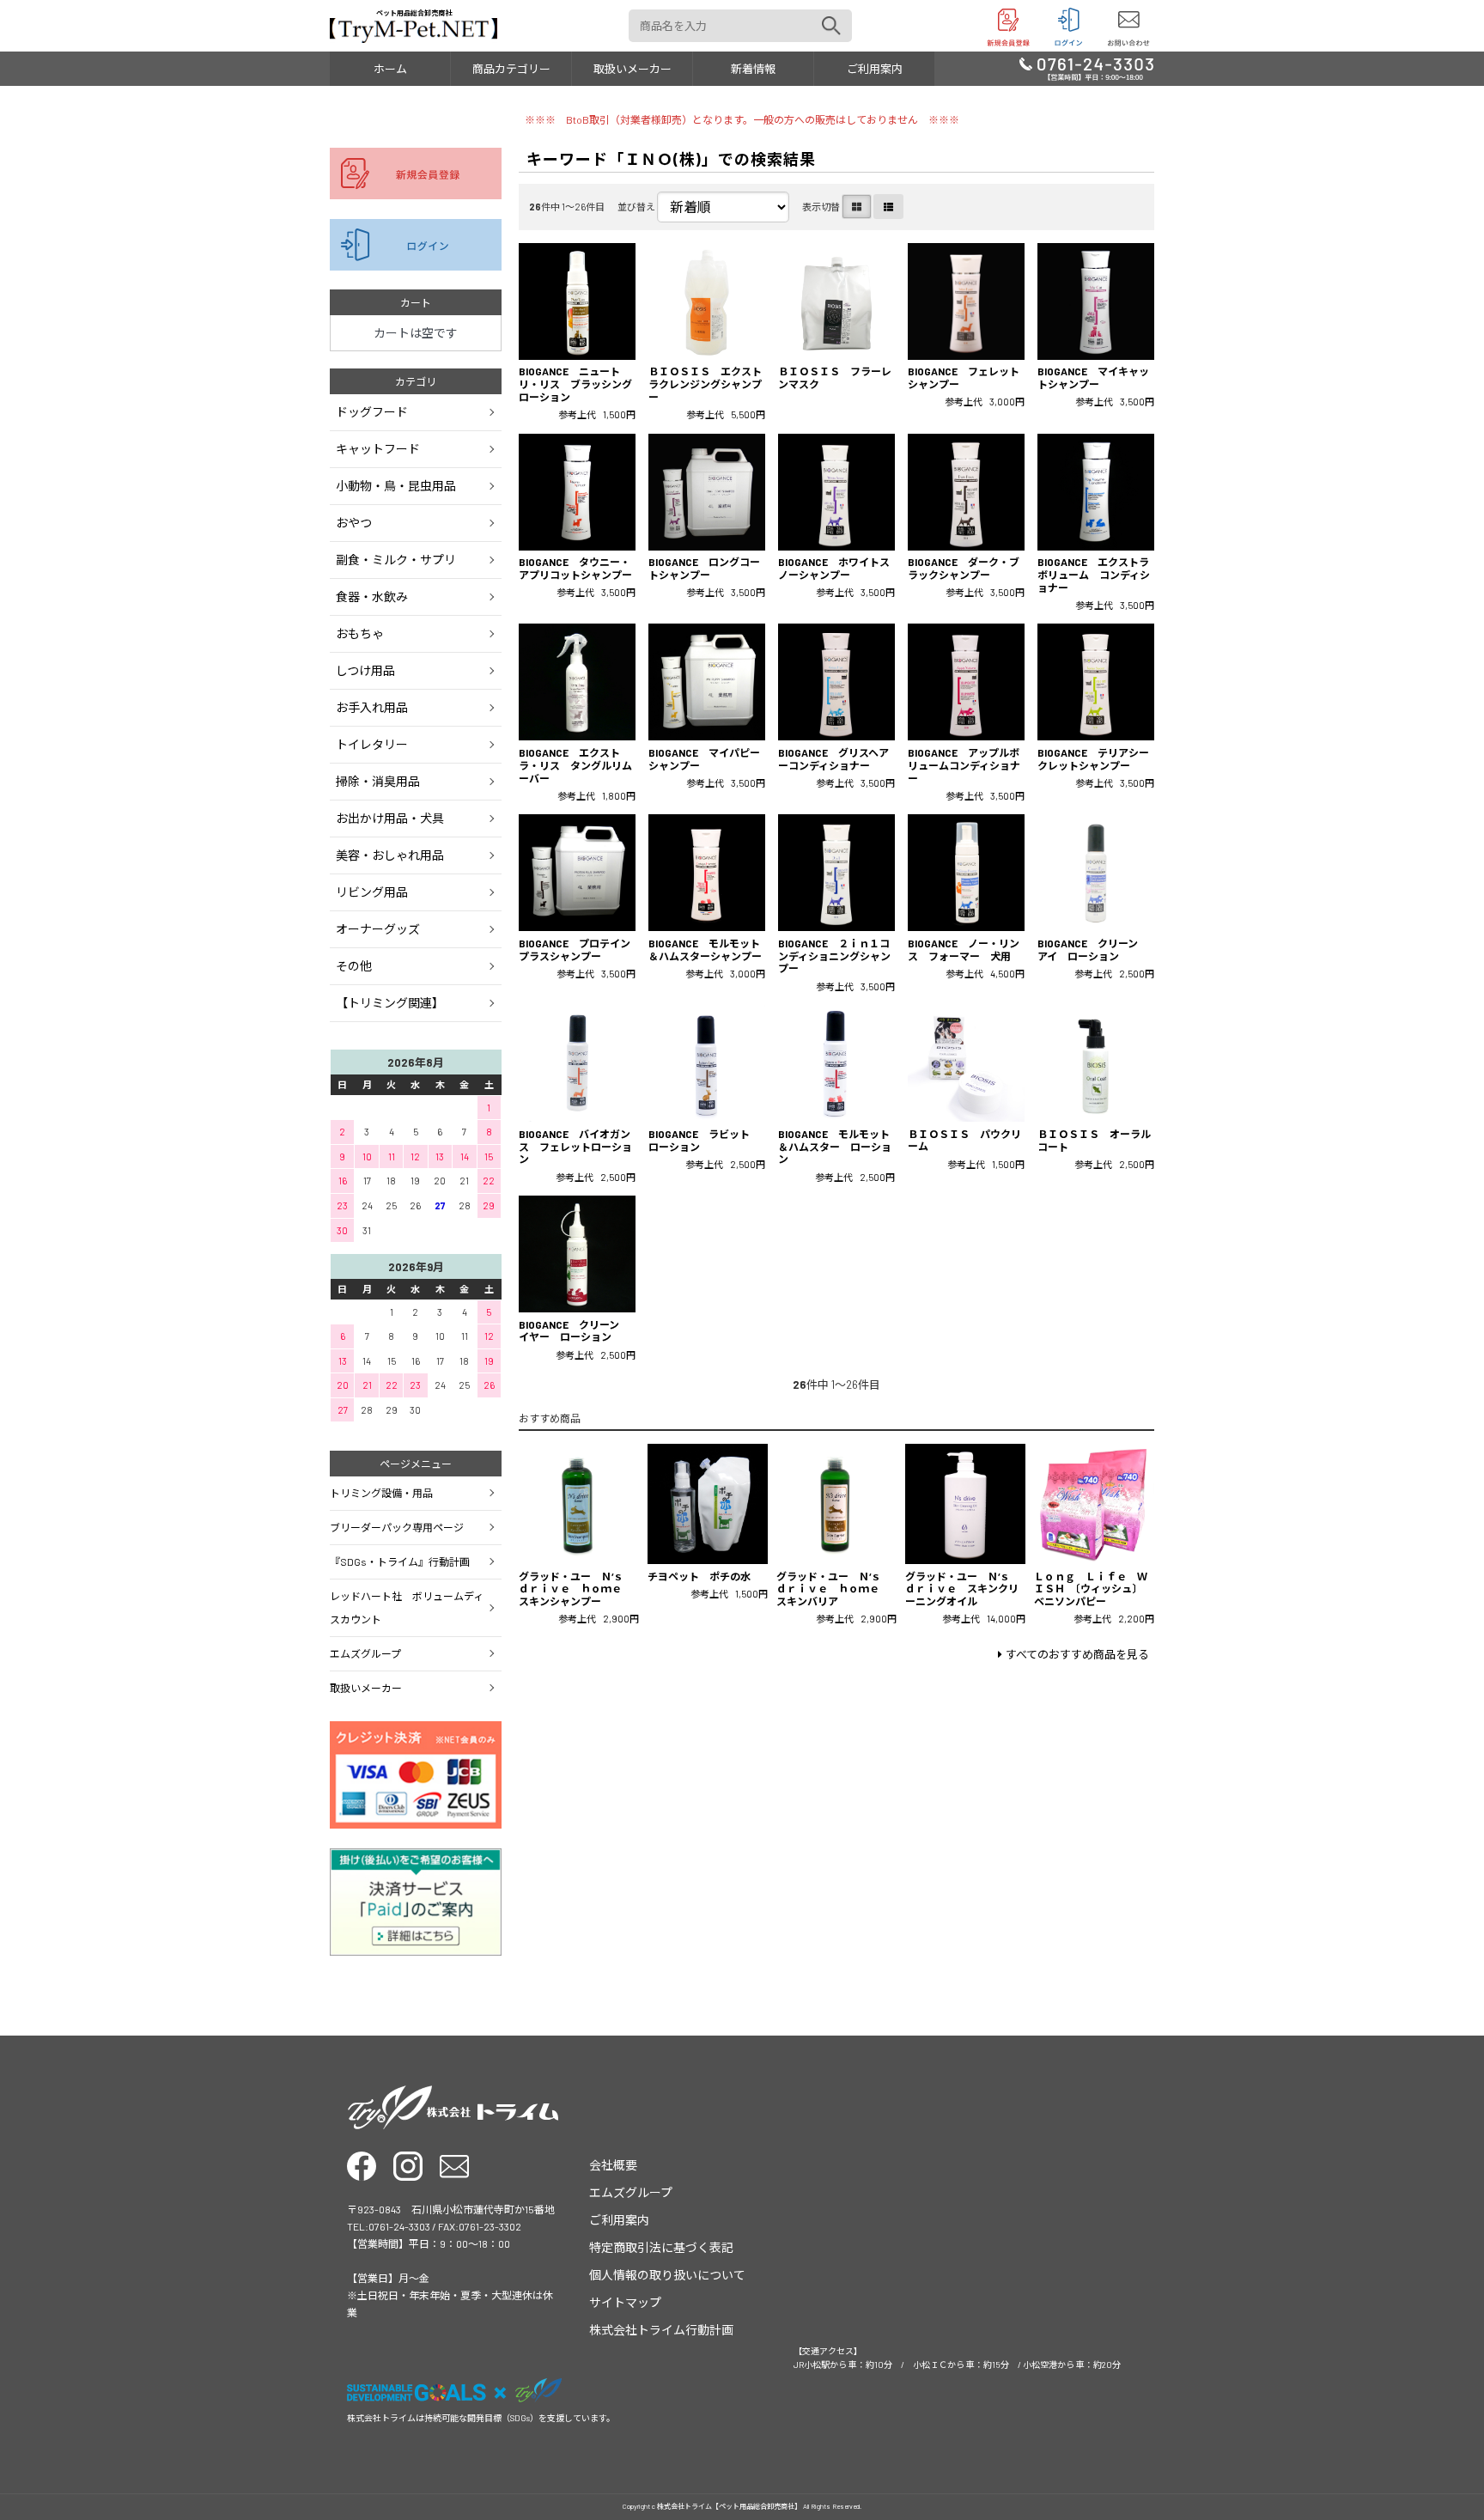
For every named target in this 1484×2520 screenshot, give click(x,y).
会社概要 (613, 2165)
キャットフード (378, 449)
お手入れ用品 (372, 707)
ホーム (390, 69)
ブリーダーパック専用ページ (397, 1527)
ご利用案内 (875, 69)
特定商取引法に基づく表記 (661, 2247)
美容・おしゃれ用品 (390, 855)
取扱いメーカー (633, 69)
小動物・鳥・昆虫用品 (396, 486)
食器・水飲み (372, 597)
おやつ (354, 523)
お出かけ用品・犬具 (390, 818)
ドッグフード (372, 412)
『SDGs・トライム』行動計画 (400, 1561)
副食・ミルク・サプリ (396, 560)
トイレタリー (372, 744)
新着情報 (753, 69)
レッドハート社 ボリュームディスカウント (407, 1607)
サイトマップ (625, 2302)
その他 (354, 966)
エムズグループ (365, 1653)
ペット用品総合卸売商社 (414, 13)
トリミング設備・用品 (381, 1493)
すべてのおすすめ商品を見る (1077, 1654)
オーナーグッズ (378, 929)
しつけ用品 (365, 670)
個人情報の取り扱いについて (667, 2275)
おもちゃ (360, 633)
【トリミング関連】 (390, 1003)
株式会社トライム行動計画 (661, 2330)
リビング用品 (372, 892)
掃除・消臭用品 (378, 781)
